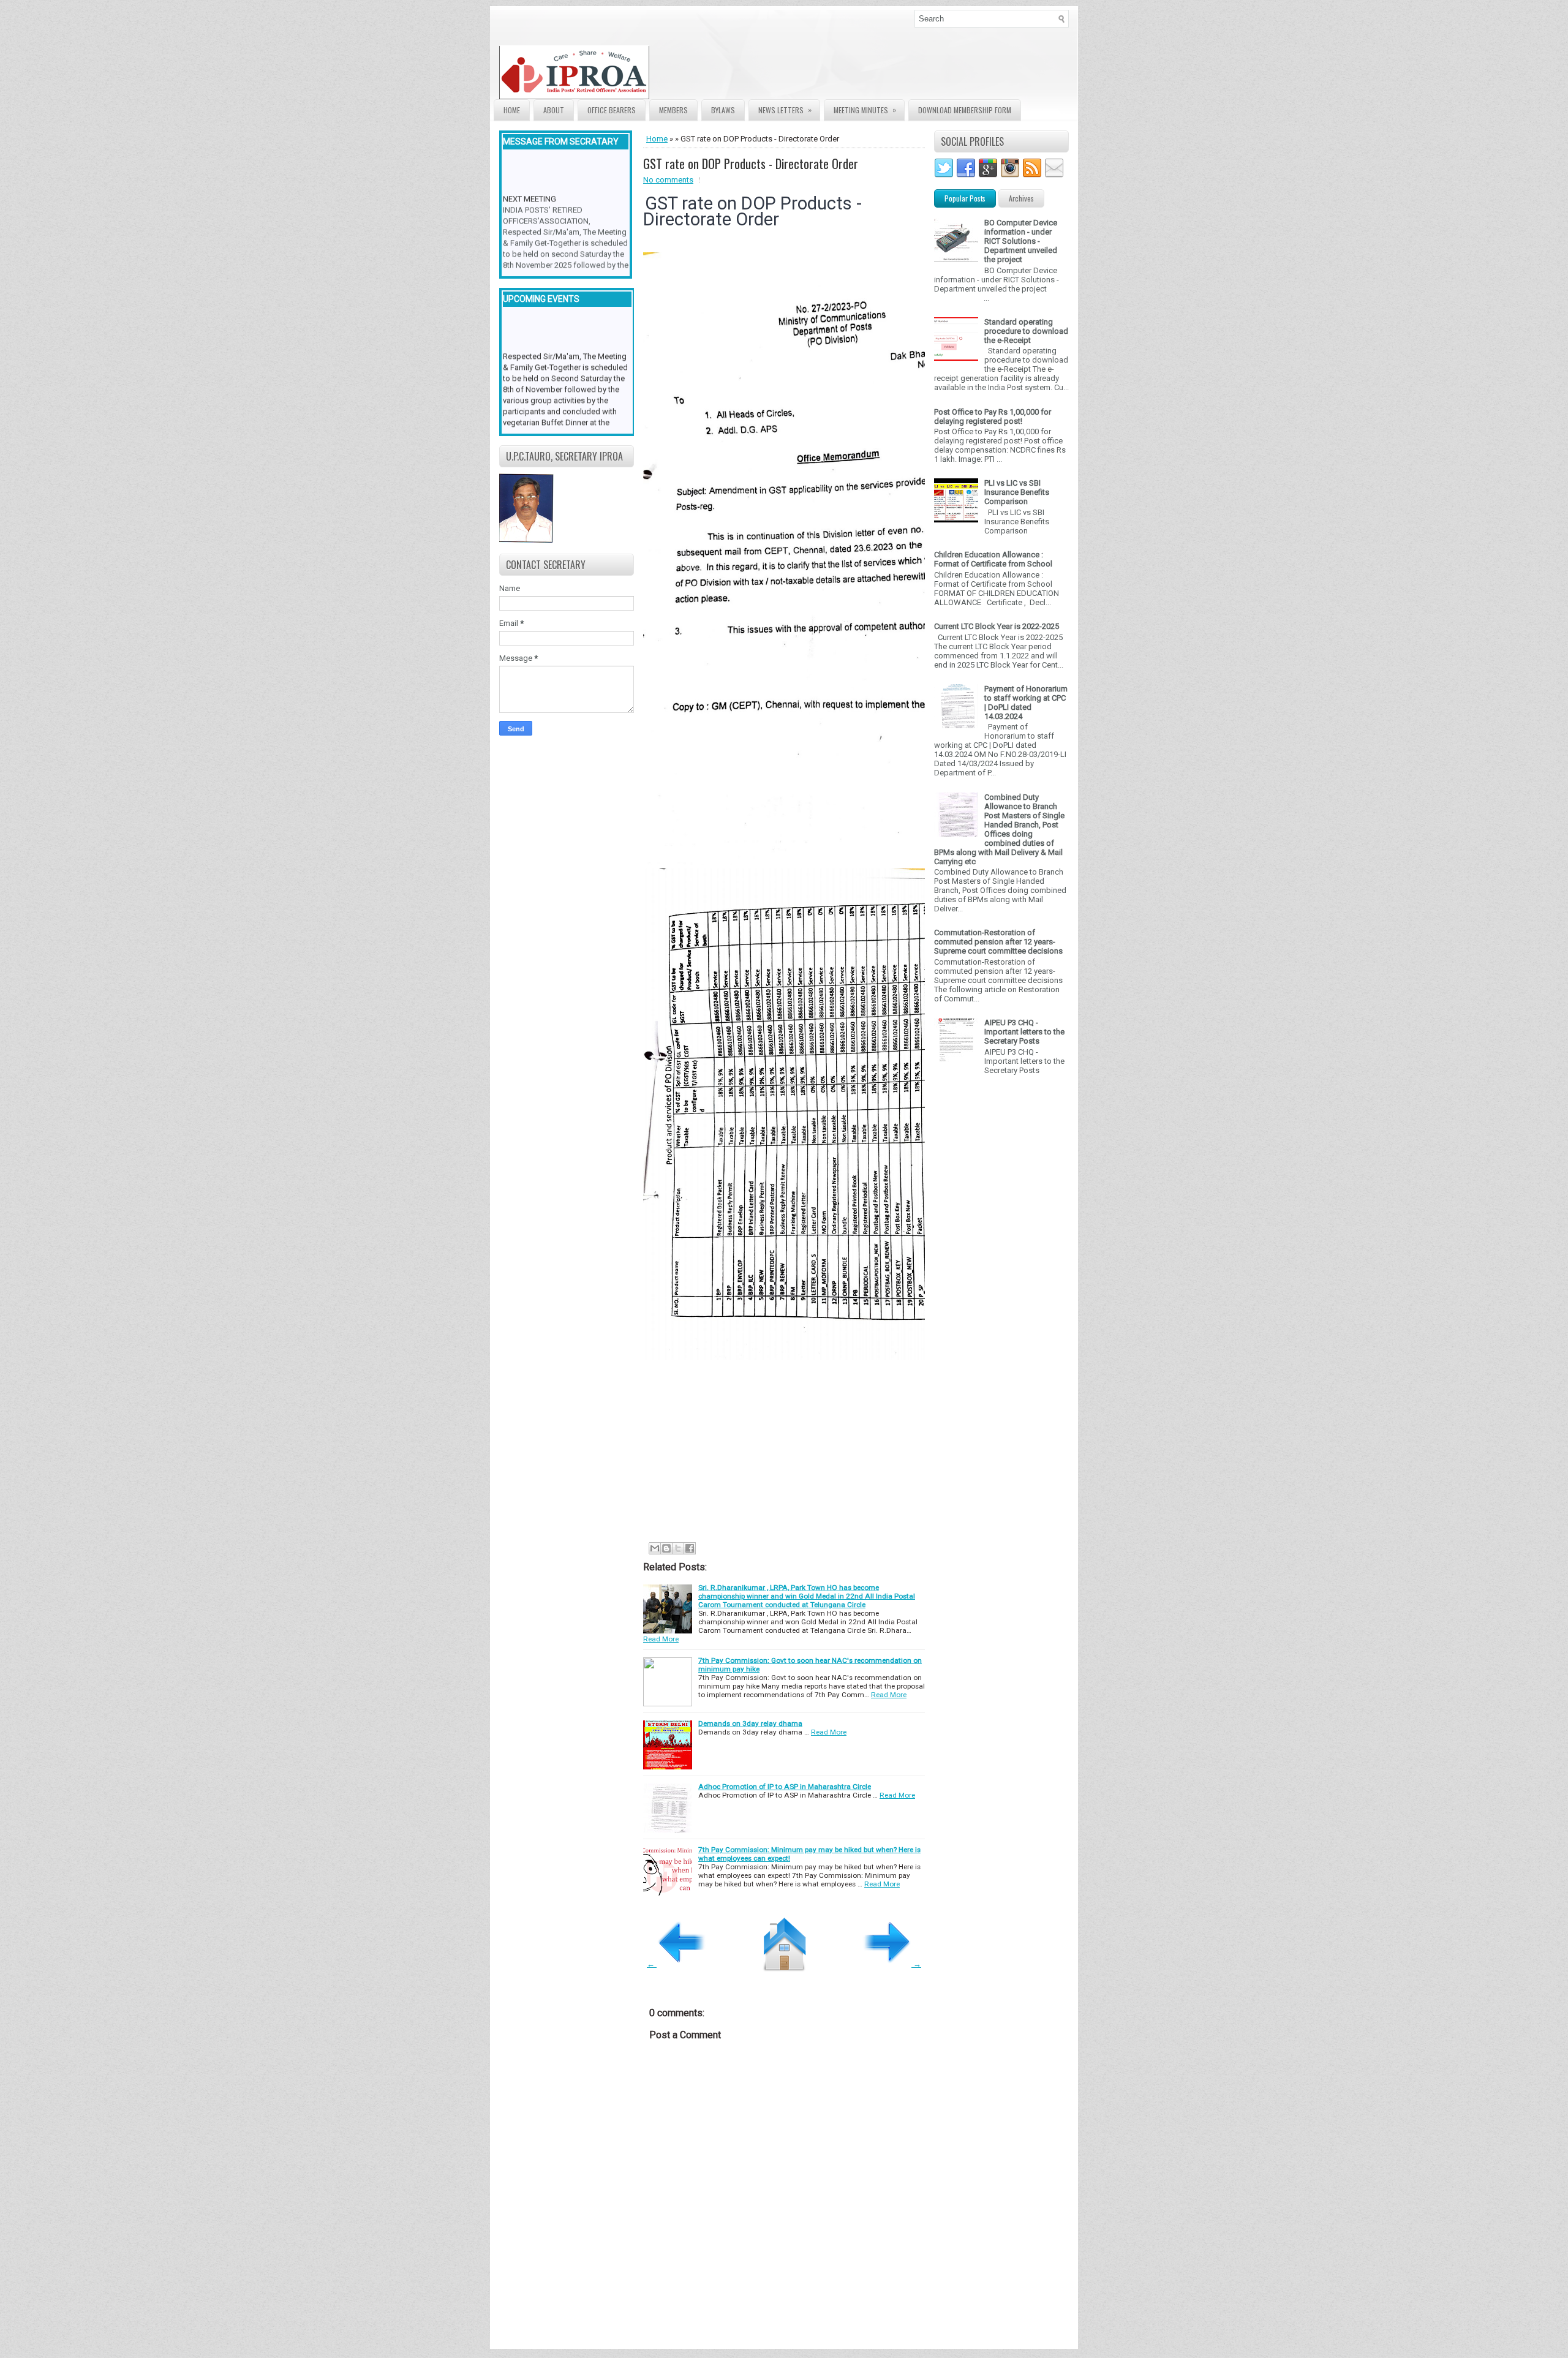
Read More (661, 1639)
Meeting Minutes (865, 110)
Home (512, 110)
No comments (668, 180)
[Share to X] (678, 1548)
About (554, 110)
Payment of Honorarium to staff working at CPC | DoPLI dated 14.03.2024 (1026, 703)
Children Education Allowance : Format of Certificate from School (993, 559)
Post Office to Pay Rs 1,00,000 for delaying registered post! (993, 416)
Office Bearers (612, 110)
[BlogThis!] (666, 1548)
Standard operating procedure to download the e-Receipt (1026, 331)
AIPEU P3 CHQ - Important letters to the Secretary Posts (1024, 1032)
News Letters (785, 110)
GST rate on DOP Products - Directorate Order (751, 164)
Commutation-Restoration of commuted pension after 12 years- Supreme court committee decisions (998, 942)
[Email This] (655, 1548)
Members (673, 110)
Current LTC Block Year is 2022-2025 (997, 626)
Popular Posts (965, 198)
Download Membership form (965, 110)
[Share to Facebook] (690, 1548)
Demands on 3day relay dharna (750, 1723)
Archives (1021, 198)
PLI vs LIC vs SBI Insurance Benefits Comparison (1017, 492)
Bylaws (723, 110)
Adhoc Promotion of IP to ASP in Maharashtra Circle (785, 1787)
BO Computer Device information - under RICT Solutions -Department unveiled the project (1021, 241)
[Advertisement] (839, 1449)
